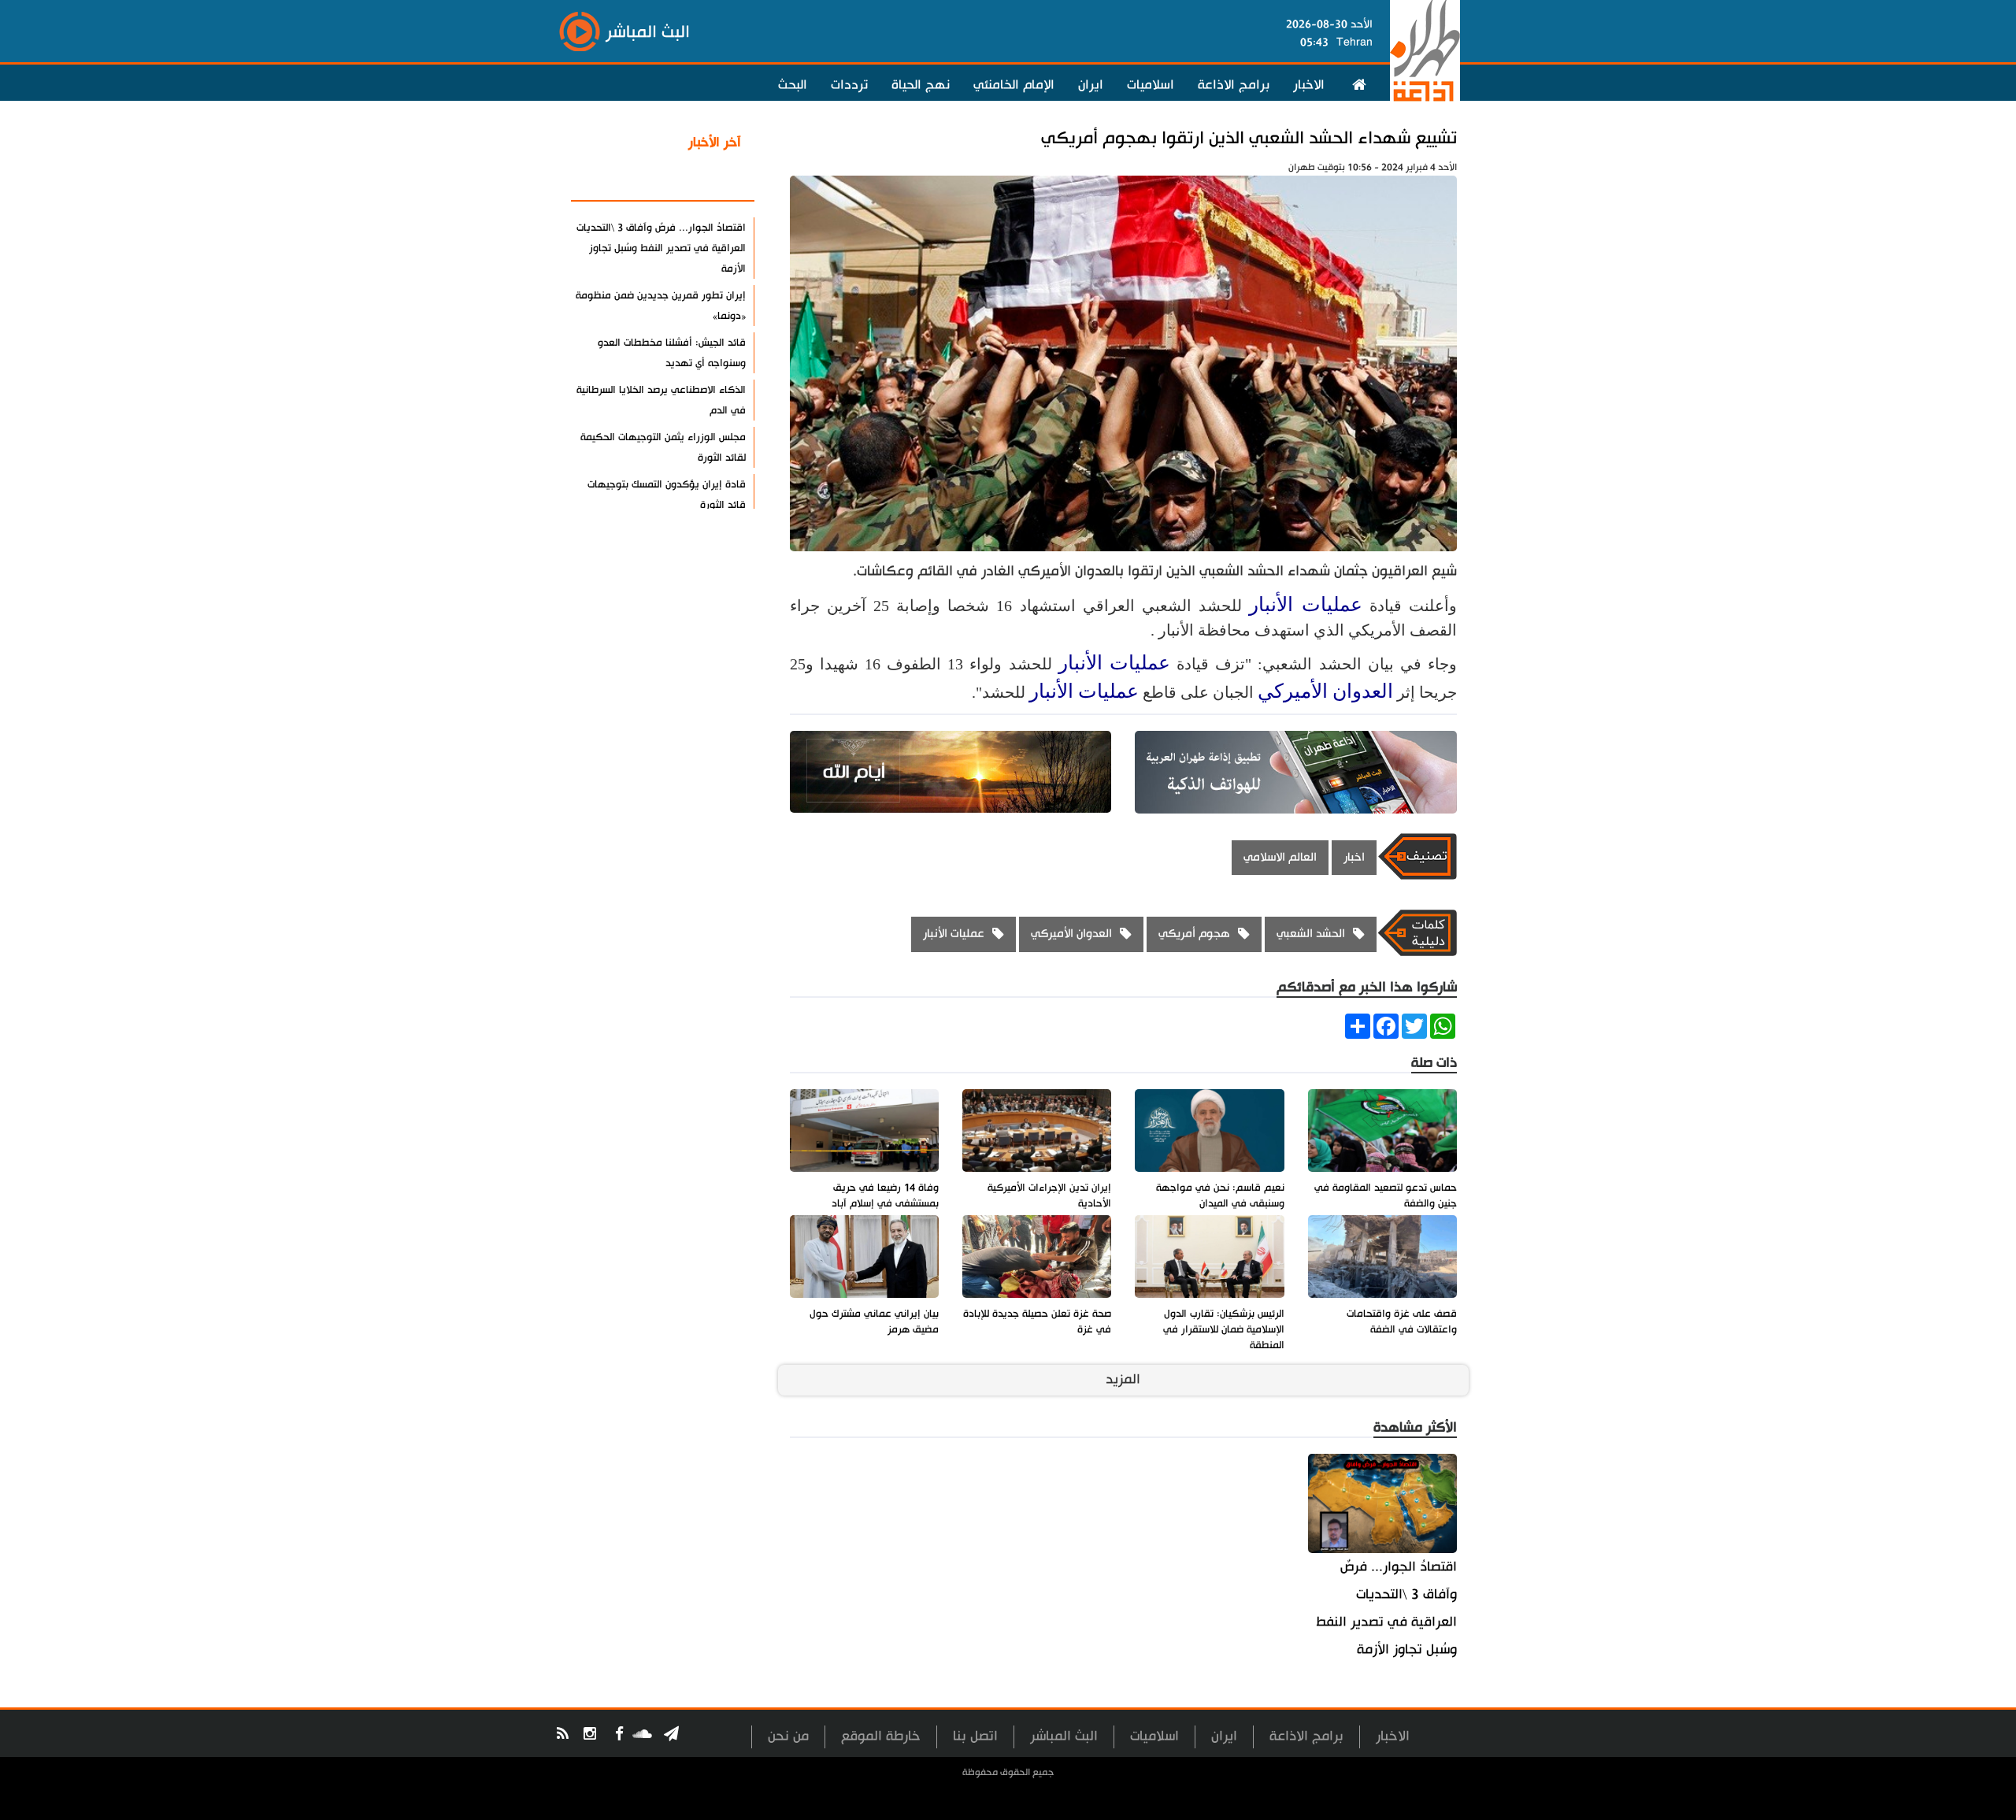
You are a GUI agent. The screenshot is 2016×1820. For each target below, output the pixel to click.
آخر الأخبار (715, 143)
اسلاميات (1151, 85)
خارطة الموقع (881, 1736)
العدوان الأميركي (1325, 691)
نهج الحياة (921, 85)
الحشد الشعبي (1311, 934)
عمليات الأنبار (1305, 604)
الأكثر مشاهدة (700, 180)
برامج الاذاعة (1234, 85)
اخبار (1354, 857)
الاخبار (1309, 85)
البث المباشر (1064, 1736)
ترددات (849, 85)
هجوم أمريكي (1194, 934)
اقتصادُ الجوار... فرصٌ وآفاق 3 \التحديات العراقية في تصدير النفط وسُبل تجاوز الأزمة (1386, 1608)
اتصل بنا (975, 1736)
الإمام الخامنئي (1014, 85)
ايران (1091, 85)
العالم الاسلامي (1280, 857)
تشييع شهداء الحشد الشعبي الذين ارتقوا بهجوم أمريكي (1249, 138)
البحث (793, 85)
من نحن (788, 1736)
